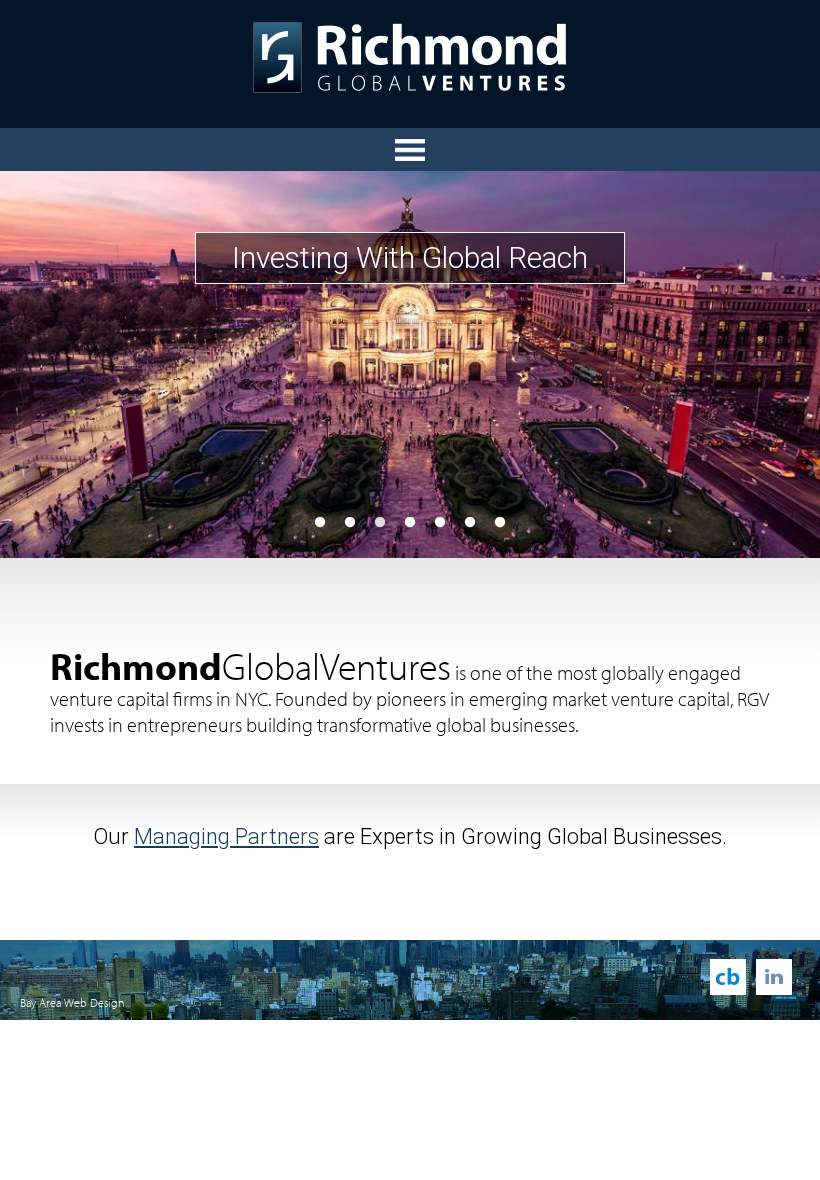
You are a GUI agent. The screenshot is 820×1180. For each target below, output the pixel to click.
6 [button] (470, 523)
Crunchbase (728, 977)
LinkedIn (774, 977)
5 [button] (440, 523)
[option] (410, 364)
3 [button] (380, 523)
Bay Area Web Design (72, 1002)
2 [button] (350, 523)
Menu (410, 149)
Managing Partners (226, 836)
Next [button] (765, 364)
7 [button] (500, 523)
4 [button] (410, 523)
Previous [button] (55, 364)
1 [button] (320, 523)
